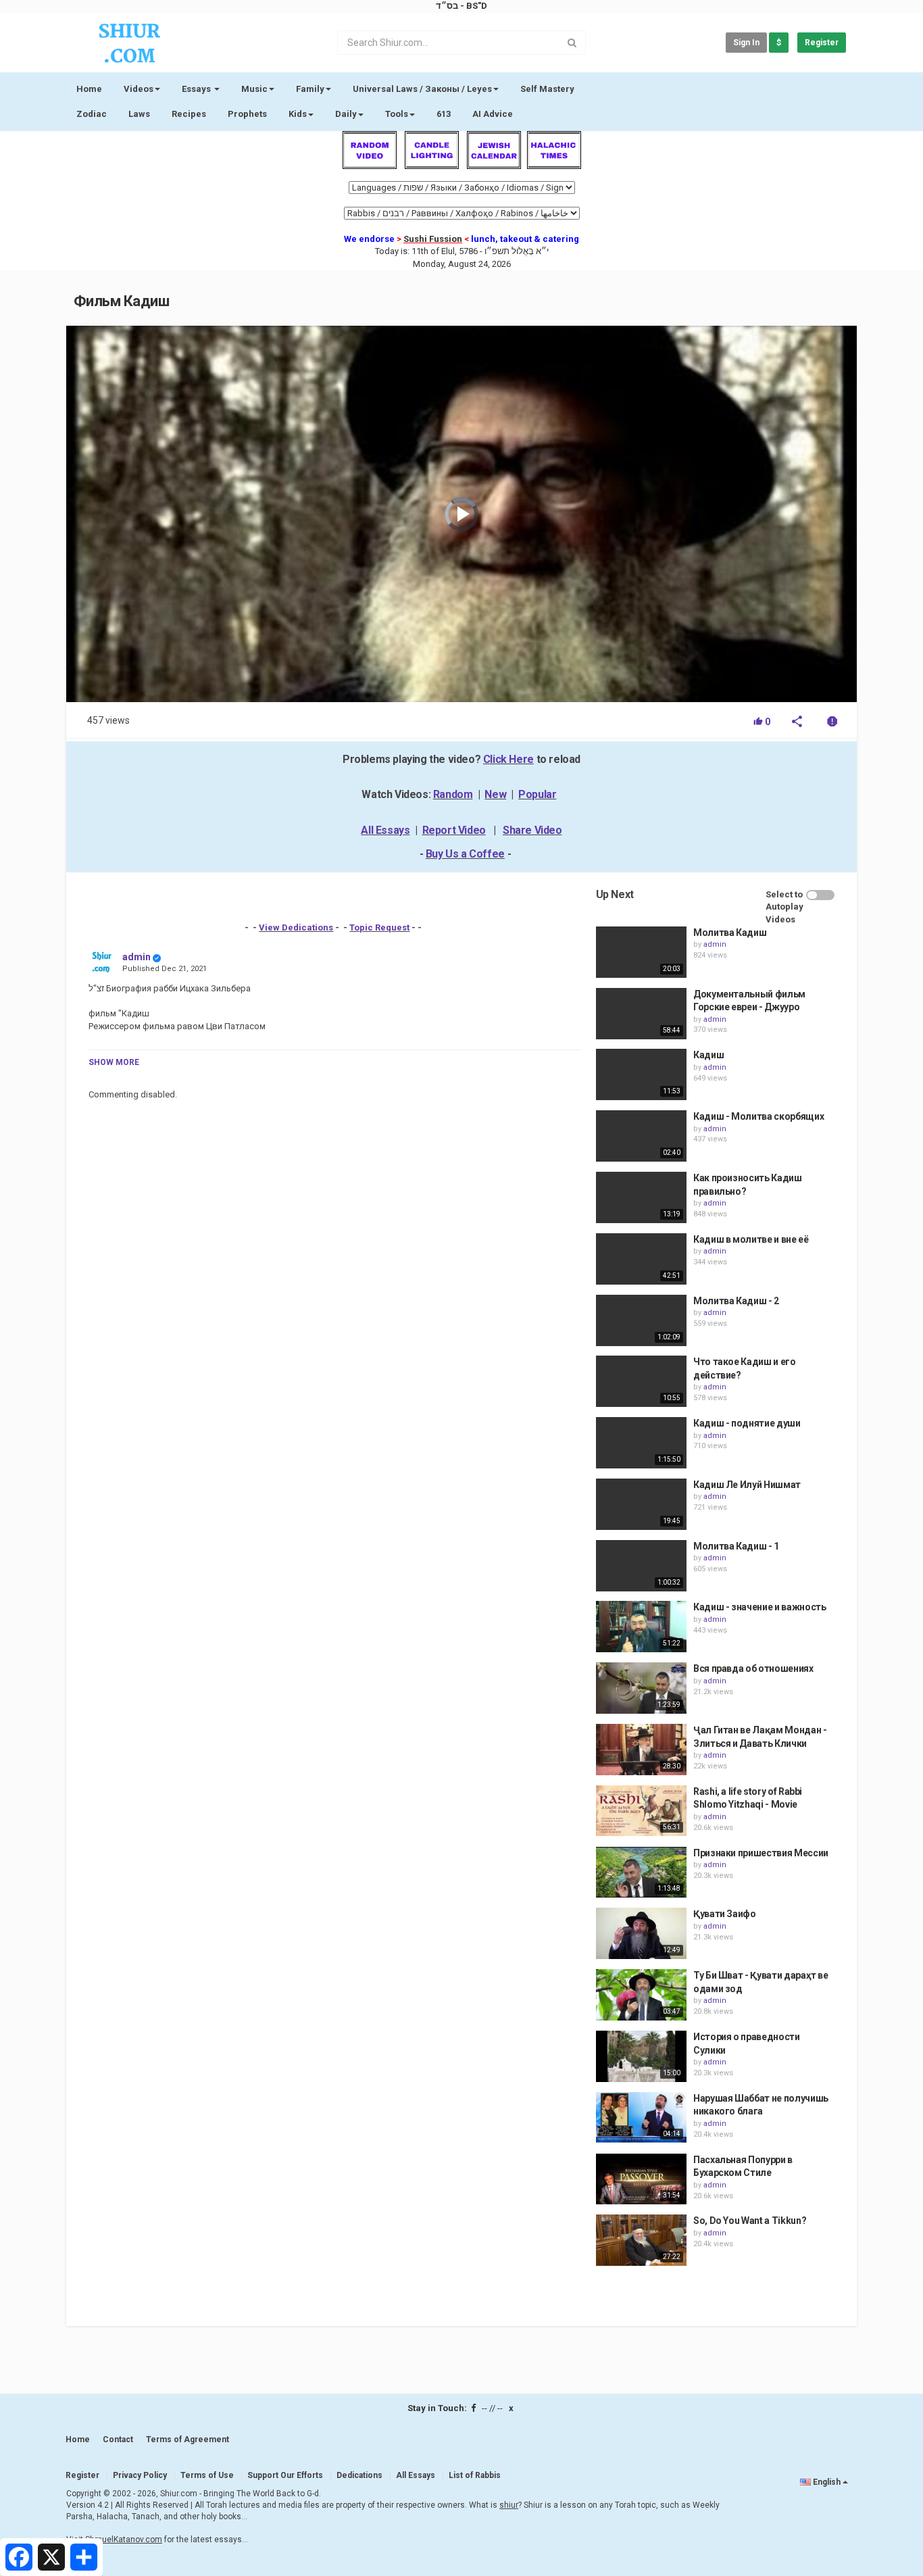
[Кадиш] (641, 1074)
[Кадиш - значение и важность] (641, 1627)
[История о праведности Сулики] (641, 2056)
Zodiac (92, 114)
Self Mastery (547, 89)
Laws (139, 114)
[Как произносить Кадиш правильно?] (641, 1197)
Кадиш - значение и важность (760, 1607)
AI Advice (493, 114)
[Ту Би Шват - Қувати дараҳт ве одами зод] (641, 1995)
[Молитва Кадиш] (641, 952)
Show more (114, 1062)
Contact (118, 2439)
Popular (537, 794)
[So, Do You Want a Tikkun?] (641, 2240)
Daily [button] (346, 114)
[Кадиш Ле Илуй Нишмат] (641, 1504)
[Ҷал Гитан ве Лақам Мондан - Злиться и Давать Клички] (641, 1750)
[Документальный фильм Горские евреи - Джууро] (641, 1014)
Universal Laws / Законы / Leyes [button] (422, 89)
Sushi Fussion (433, 239)
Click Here (508, 759)
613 (444, 114)
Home (89, 89)
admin (136, 957)
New (495, 794)
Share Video (532, 830)
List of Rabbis (475, 2475)
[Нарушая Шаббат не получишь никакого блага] (641, 2118)
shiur (509, 2505)
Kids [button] (298, 114)
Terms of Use (207, 2475)
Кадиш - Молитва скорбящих (758, 1116)
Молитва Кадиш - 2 (736, 1301)
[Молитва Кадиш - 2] (641, 1320)
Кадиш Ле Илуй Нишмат (747, 1485)
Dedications (359, 2475)
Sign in (746, 43)
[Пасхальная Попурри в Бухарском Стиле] (641, 2179)
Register (822, 43)
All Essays (385, 830)
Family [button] (310, 89)
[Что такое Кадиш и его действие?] (641, 1381)
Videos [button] (139, 89)
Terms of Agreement (188, 2439)
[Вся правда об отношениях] (641, 1688)
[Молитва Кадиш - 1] (641, 1566)
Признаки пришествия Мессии (761, 1853)
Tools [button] (397, 114)
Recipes (189, 114)
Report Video (454, 830)
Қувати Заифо (725, 1914)
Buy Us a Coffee (465, 854)
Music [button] (254, 89)
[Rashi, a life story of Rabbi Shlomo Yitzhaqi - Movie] (641, 1811)
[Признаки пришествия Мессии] (641, 1873)
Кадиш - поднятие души (747, 1423)
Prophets (247, 114)
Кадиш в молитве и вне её (751, 1239)
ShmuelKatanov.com (124, 2540)
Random (453, 794)
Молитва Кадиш (730, 933)
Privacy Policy (140, 2475)
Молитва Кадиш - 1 (736, 1546)
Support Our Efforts (285, 2475)
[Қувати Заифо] (641, 1933)
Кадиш (708, 1055)
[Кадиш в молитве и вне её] (641, 1259)
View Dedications (296, 927)
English (827, 2482)
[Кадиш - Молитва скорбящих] (641, 1136)
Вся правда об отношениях (753, 1668)
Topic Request (379, 927)
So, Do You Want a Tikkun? (750, 2221)
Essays (197, 89)
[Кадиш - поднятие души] (641, 1443)
